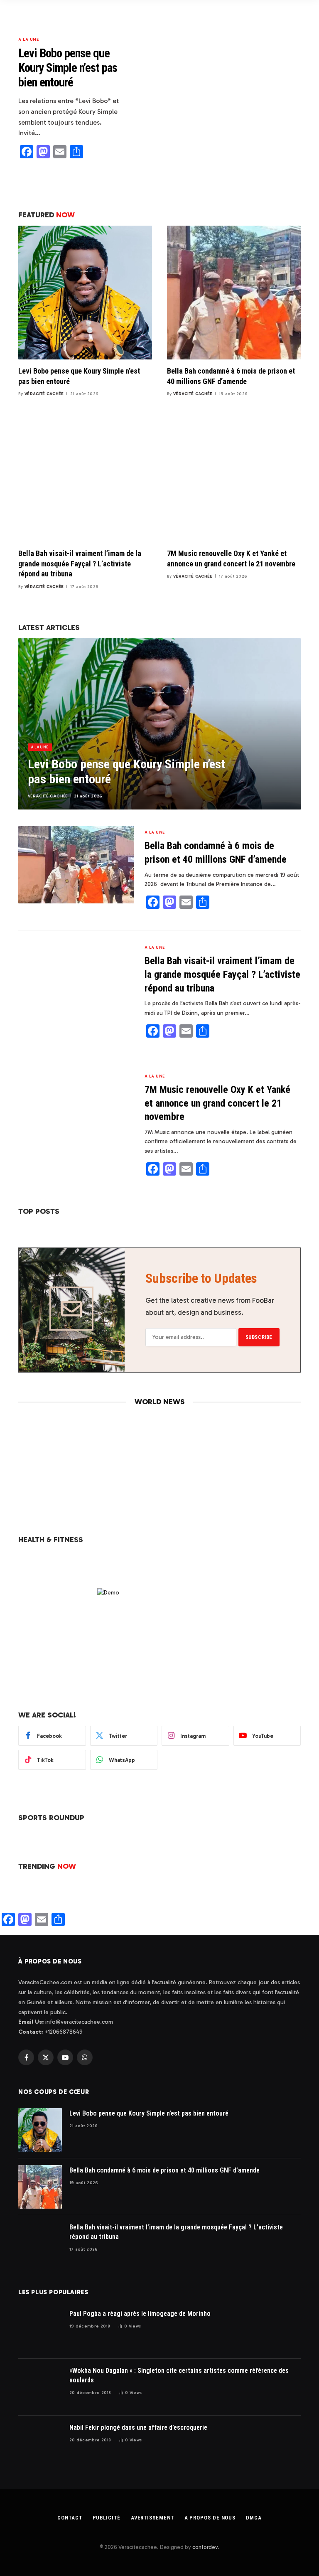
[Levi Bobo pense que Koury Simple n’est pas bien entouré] (222, 95)
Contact (70, 2518)
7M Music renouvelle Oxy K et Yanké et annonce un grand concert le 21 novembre (231, 558)
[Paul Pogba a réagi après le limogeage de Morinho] (40, 2330)
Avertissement (152, 2518)
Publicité (107, 2518)
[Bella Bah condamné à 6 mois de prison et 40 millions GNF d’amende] (234, 293)
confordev (205, 2547)
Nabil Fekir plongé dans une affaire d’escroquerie (138, 2427)
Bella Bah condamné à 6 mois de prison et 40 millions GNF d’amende (231, 376)
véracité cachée (44, 394)
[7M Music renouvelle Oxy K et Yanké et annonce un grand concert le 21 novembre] (234, 475)
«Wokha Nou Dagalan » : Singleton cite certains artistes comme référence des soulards (179, 2375)
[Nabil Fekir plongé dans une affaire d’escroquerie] (40, 2444)
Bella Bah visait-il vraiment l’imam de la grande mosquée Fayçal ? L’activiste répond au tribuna (80, 563)
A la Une (28, 39)
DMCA (254, 2518)
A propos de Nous (210, 2518)
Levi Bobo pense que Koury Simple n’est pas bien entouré (68, 68)
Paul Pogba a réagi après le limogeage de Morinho (140, 2314)
